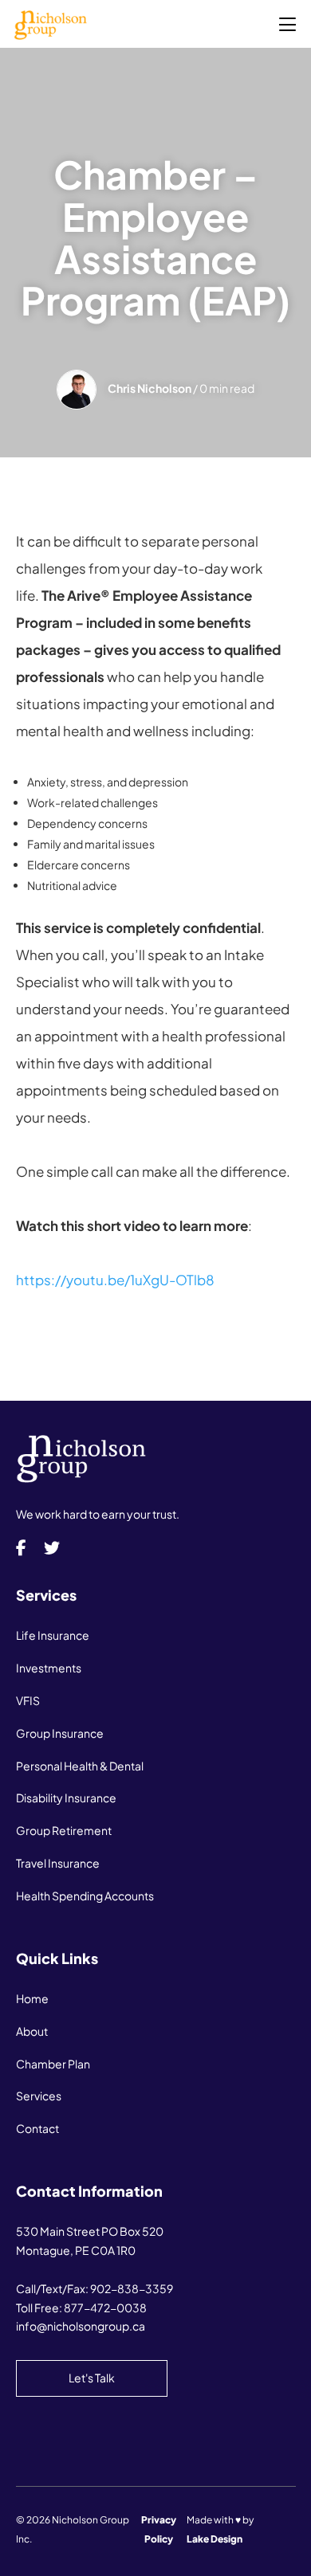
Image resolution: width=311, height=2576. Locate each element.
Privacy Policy (159, 2529)
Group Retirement (64, 1830)
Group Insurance (60, 1733)
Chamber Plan (53, 2064)
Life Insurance (53, 1635)
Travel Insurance (58, 1863)
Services (39, 2096)
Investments (49, 1668)
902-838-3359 (132, 2288)
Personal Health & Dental (80, 1766)
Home (32, 1998)
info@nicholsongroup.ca (81, 2326)
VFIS (28, 1700)
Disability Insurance (66, 1798)
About (32, 2031)
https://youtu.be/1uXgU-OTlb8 (115, 1280)
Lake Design (215, 2539)
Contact (37, 2128)
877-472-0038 (105, 2307)
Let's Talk (92, 2378)
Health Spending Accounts (85, 1896)
